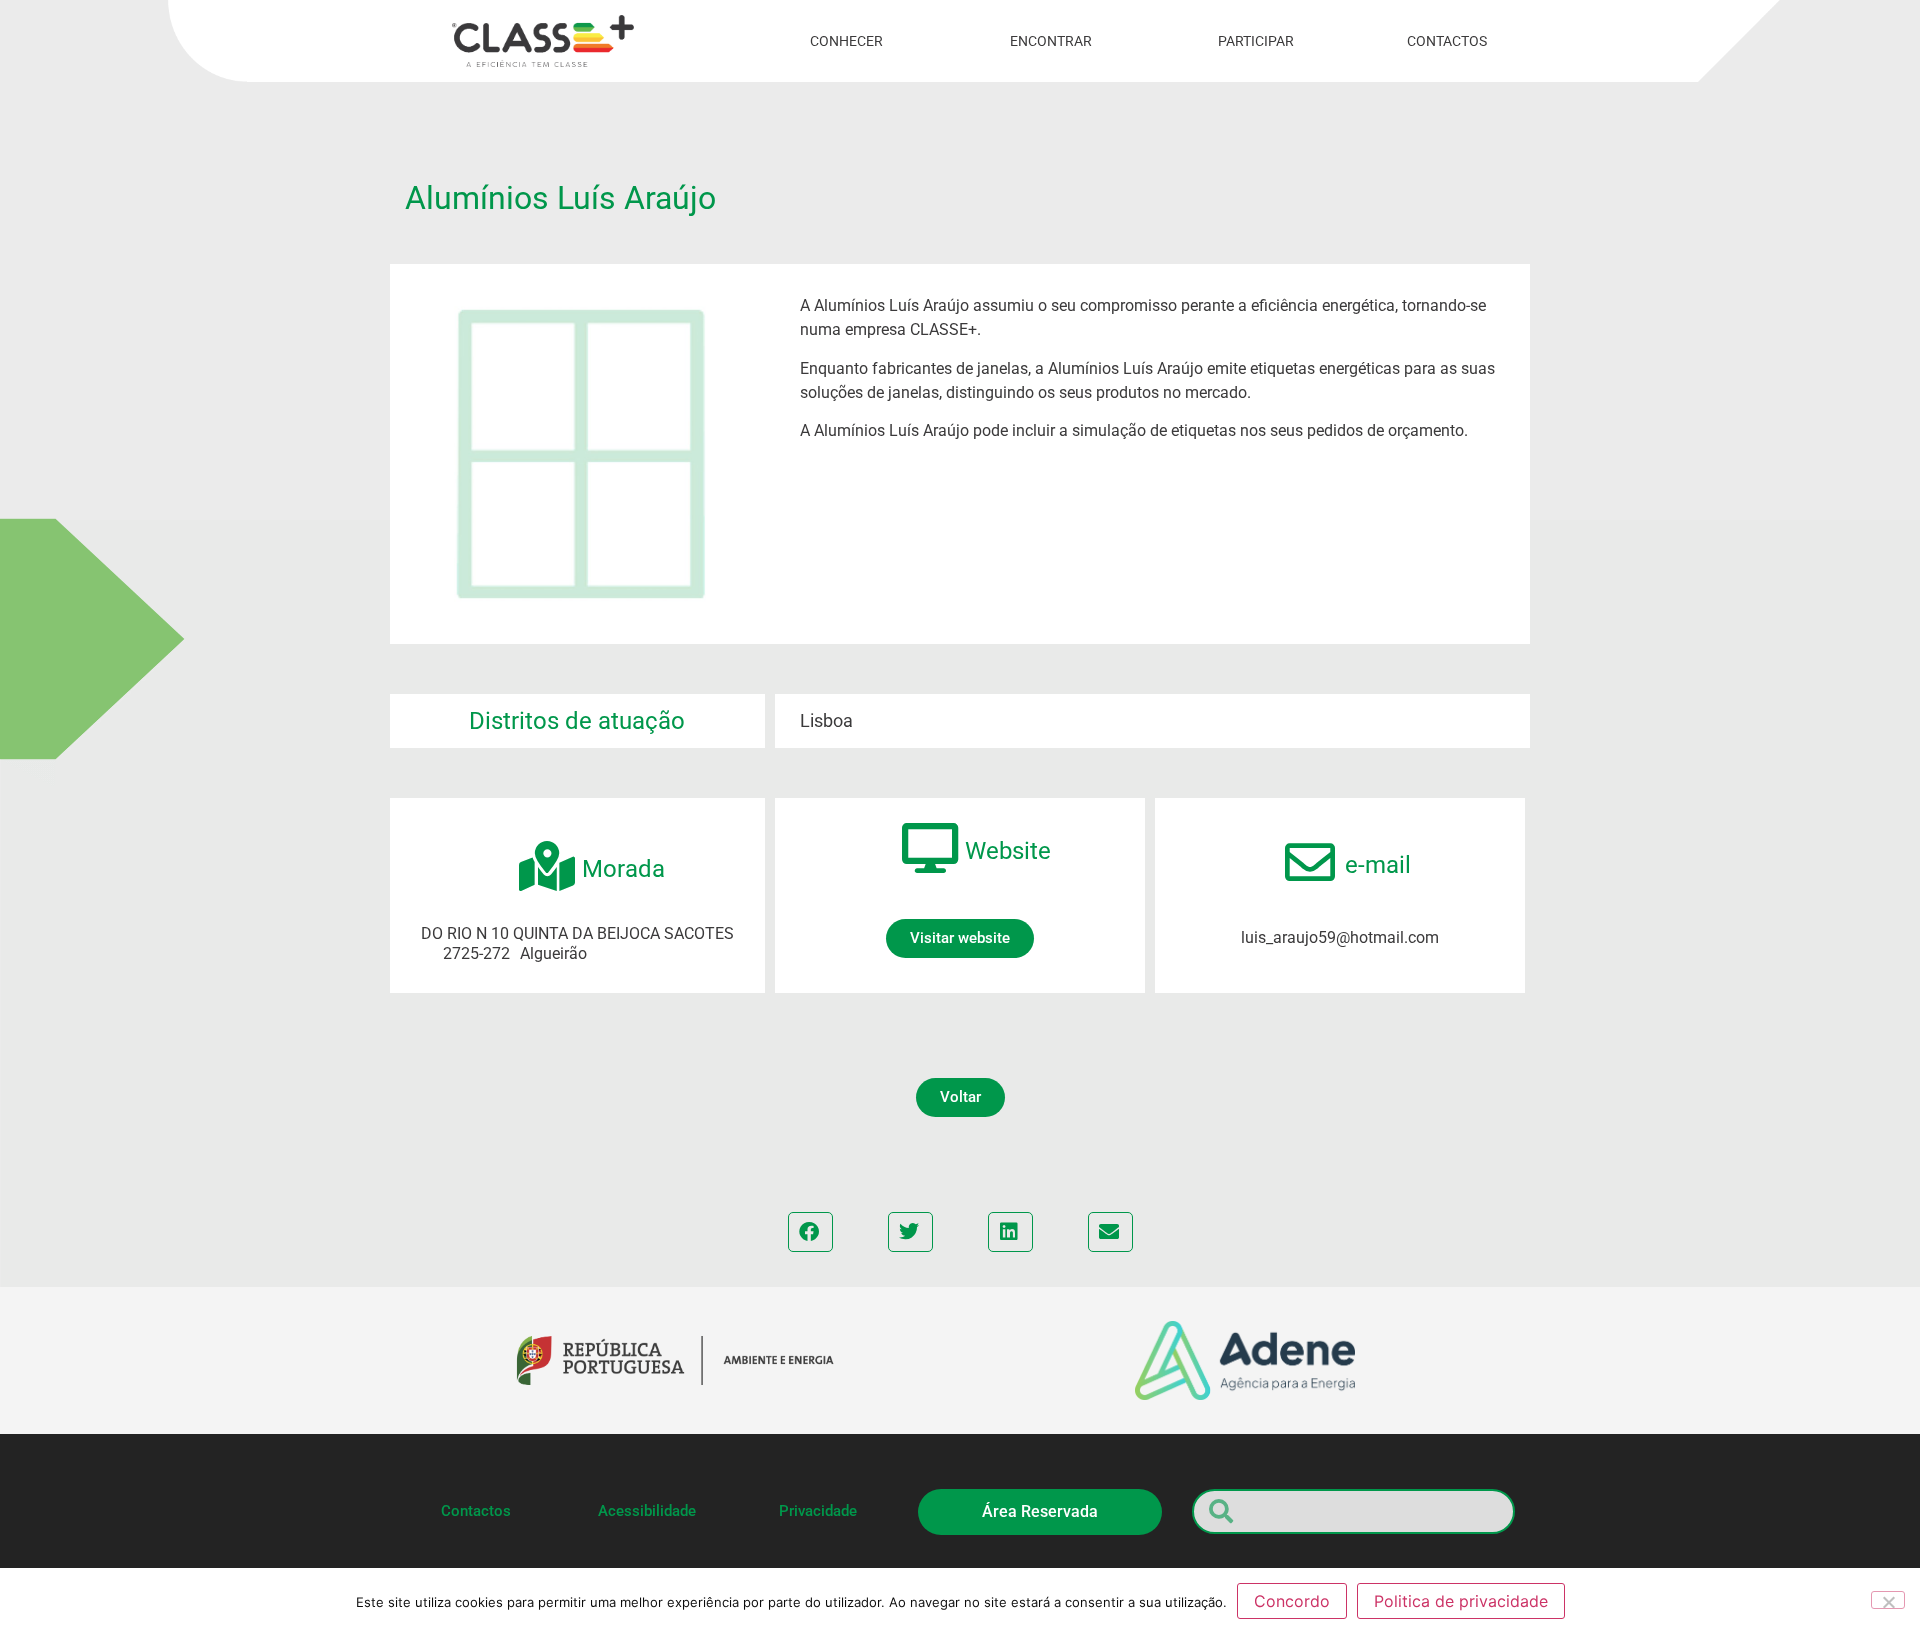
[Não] (1888, 1600)
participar (1256, 41)
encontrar (1051, 41)
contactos (1447, 41)
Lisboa (826, 720)
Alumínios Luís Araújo (560, 198)
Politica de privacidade (1461, 1601)
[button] (960, 1097)
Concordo (1292, 1601)
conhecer (846, 41)
